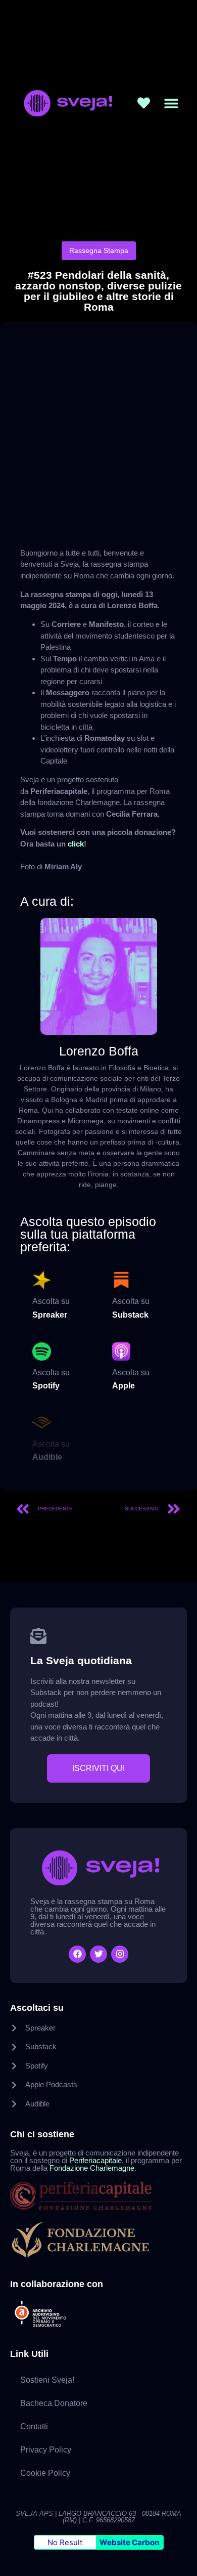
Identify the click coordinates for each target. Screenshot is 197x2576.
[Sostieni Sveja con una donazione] (144, 103)
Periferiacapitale (95, 2160)
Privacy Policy (46, 2450)
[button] (171, 103)
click (76, 844)
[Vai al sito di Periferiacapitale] (98, 2195)
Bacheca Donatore (54, 2403)
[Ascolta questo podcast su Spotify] (42, 1352)
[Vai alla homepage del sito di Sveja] (66, 103)
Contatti (34, 2426)
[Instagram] (120, 1954)
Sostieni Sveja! (47, 2380)
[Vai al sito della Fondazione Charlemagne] (98, 2240)
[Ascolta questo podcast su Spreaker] (42, 1280)
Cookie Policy (45, 2473)
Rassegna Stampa (99, 250)
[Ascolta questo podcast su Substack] (121, 1280)
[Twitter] (98, 1954)
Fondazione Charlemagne (92, 2168)
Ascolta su (51, 1301)
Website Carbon (129, 2542)
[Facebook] (77, 1954)
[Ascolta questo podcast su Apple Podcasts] (121, 1352)
